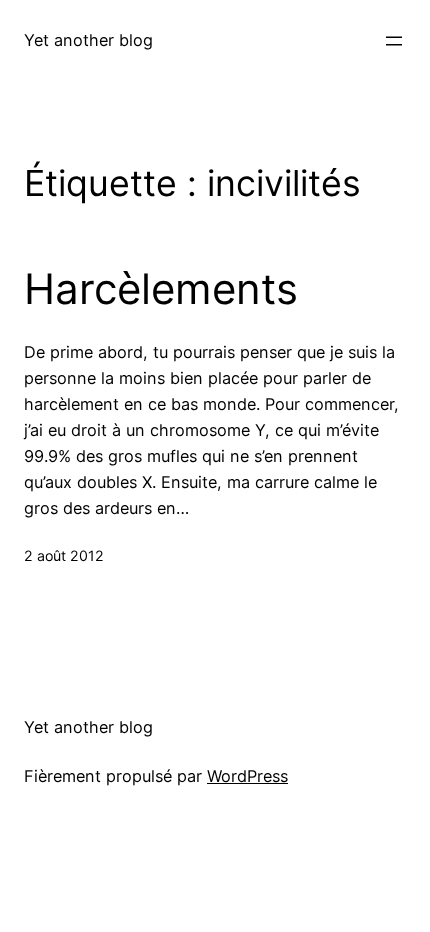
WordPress (247, 776)
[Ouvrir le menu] (394, 41)
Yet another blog (88, 40)
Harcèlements (161, 289)
